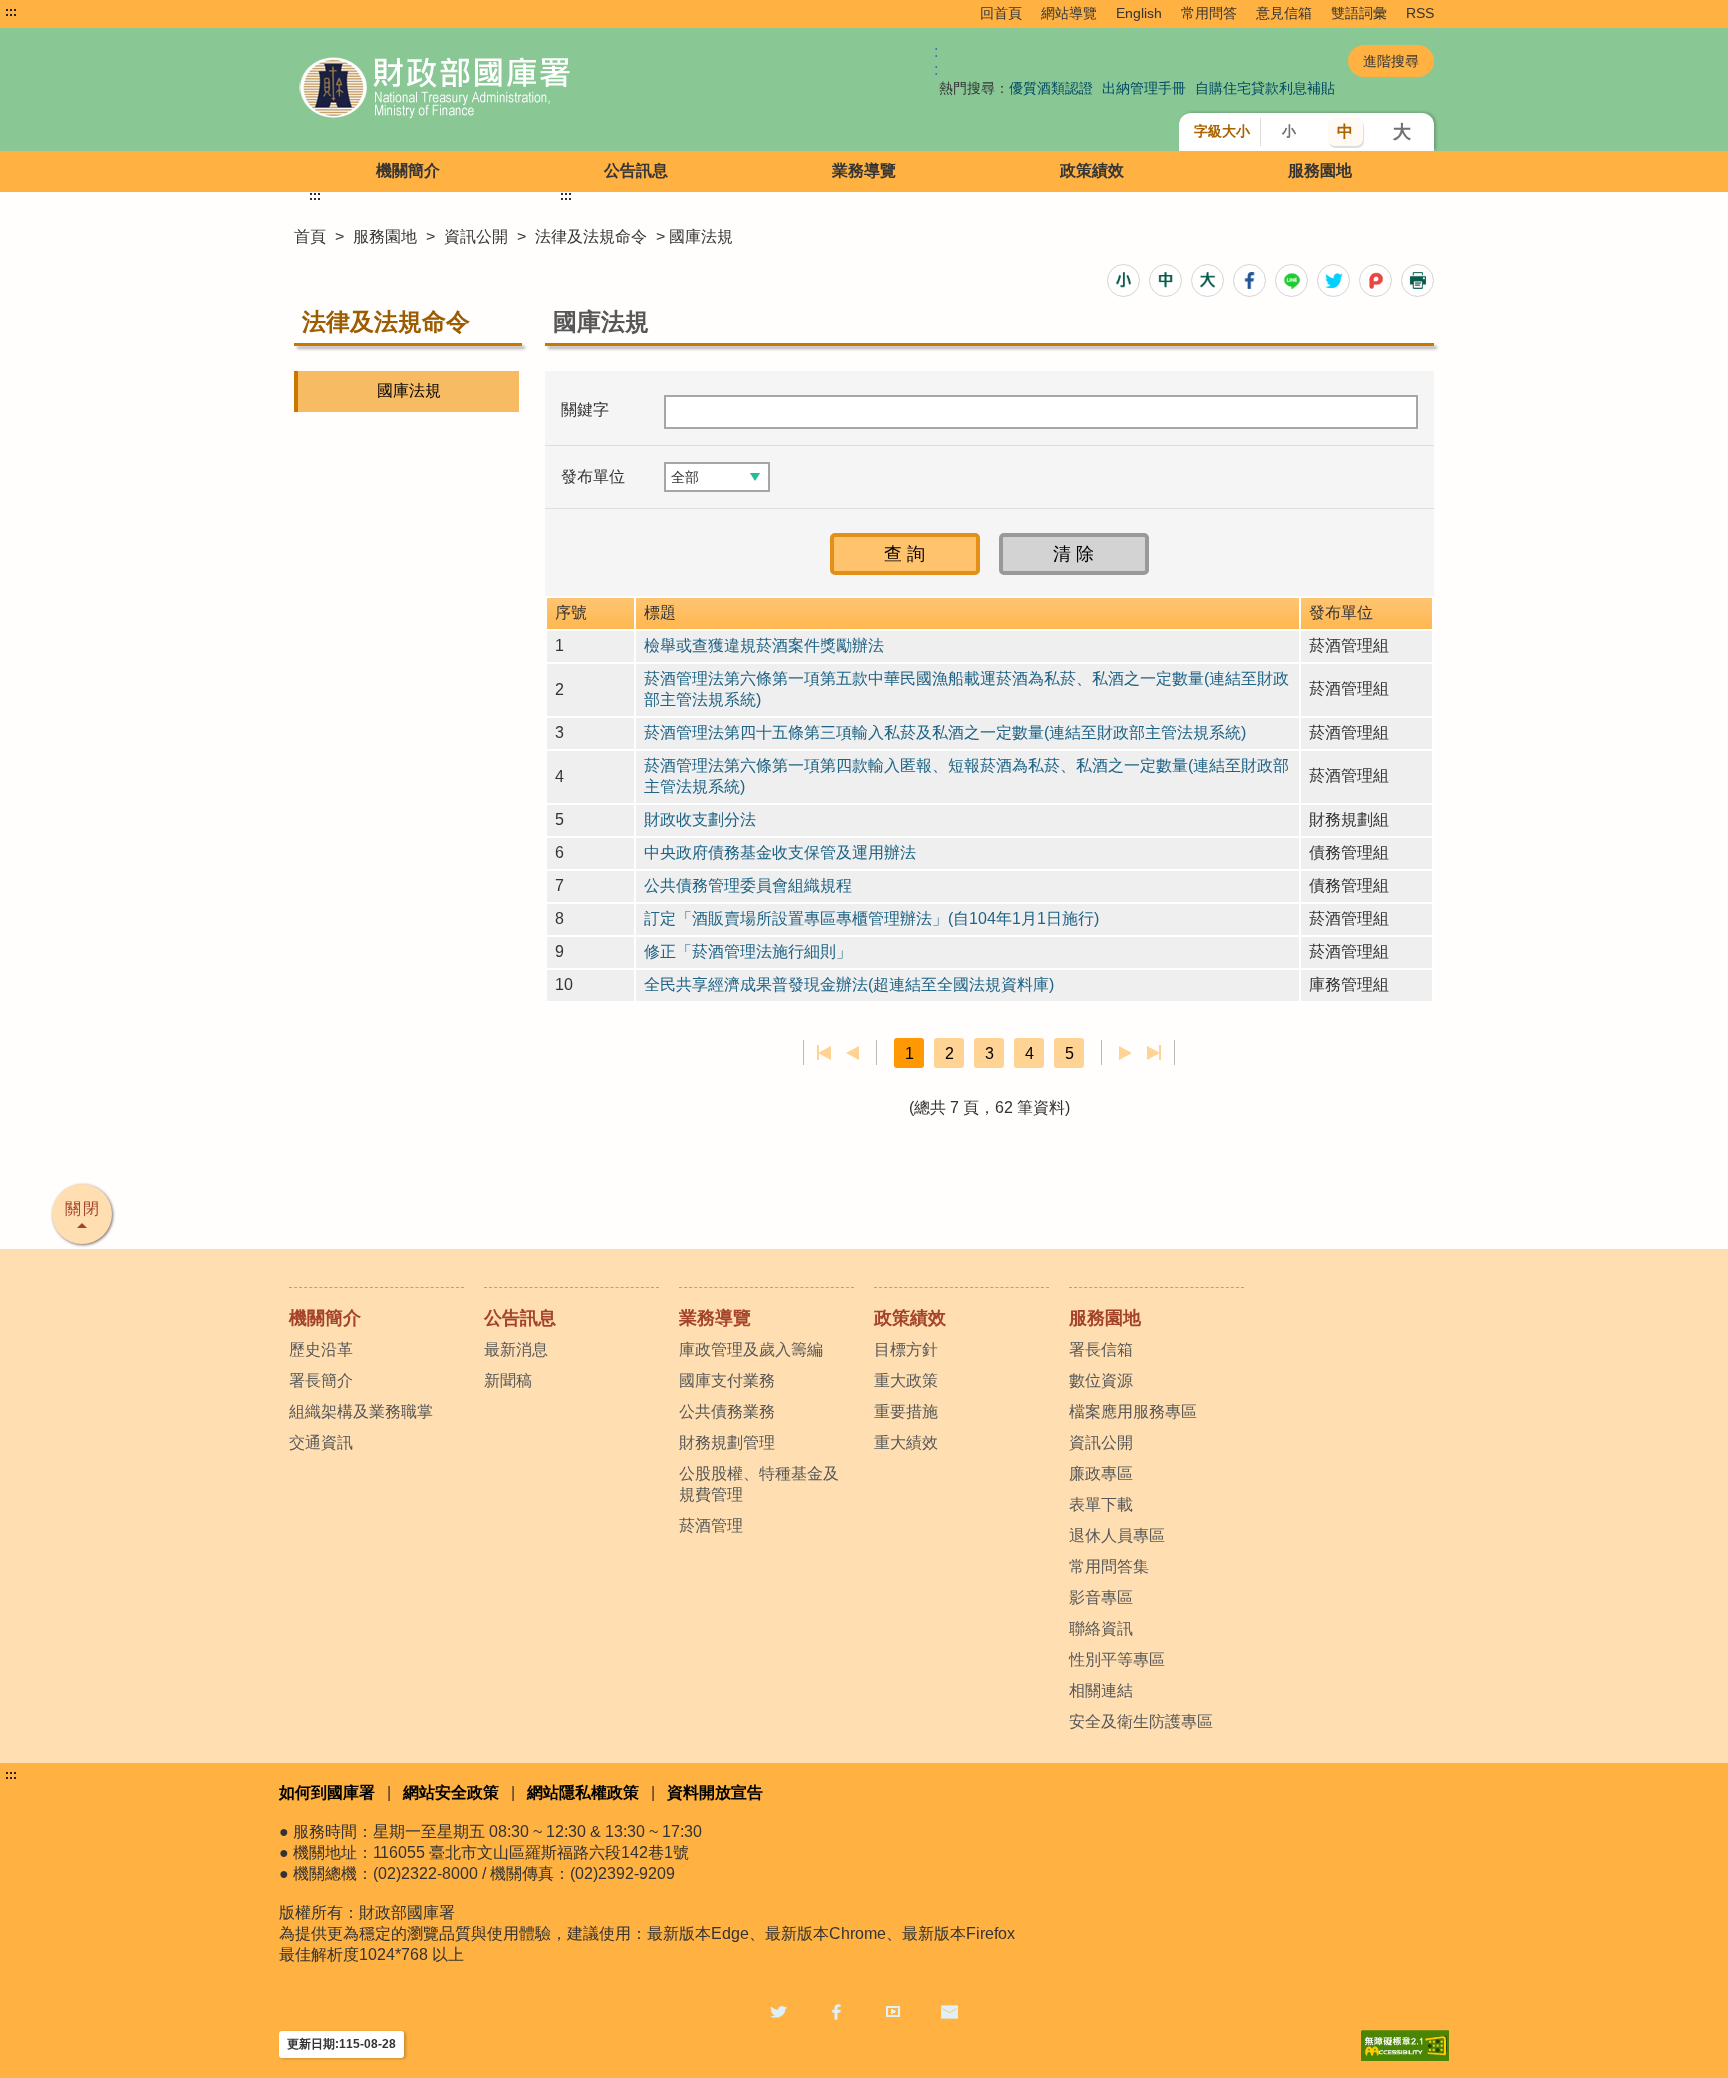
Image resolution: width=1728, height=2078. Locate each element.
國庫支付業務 (727, 1380)
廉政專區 (1101, 1473)
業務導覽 (864, 170)
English (1139, 13)
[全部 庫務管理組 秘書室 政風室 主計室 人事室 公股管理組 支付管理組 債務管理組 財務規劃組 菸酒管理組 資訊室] (717, 477)
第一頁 (824, 1053)
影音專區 (1101, 1597)
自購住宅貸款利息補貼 (1265, 88)
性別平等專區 (1117, 1659)
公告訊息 (636, 170)
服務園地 (1320, 170)
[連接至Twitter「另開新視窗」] (778, 2010)
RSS (1420, 13)
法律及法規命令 (591, 236)
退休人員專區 (1117, 1535)
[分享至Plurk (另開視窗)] (1375, 280)
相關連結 (1101, 1690)
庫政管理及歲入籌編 (751, 1349)
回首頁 (1001, 13)
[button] (1123, 280)
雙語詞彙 (1359, 13)
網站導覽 (1069, 13)
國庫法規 (409, 390)
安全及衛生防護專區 (1141, 1721)
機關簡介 (408, 170)
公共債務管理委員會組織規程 (748, 885)
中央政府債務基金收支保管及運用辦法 (780, 852)
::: (11, 12)
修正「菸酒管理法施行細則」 (748, 951)
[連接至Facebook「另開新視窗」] (836, 2010)
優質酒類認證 (1051, 88)
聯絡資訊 (1101, 1628)
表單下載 (1101, 1504)
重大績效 (906, 1442)
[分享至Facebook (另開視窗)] (1249, 280)
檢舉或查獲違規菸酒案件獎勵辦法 (764, 645)
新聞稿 (508, 1380)
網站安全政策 (451, 1792)
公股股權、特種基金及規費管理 (759, 1484)
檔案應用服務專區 (1133, 1411)
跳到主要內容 (53, 12)
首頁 (310, 236)
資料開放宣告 (715, 1792)
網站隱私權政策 (583, 1792)
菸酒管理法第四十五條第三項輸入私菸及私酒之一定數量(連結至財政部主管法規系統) (945, 732)
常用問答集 (1109, 1566)
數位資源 (1101, 1380)
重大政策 (906, 1380)
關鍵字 (585, 409)
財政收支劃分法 (700, 819)
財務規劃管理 (727, 1442)
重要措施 (906, 1411)
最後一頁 (1153, 1053)
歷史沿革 (321, 1349)
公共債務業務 (727, 1411)
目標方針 (906, 1349)
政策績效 (1092, 170)
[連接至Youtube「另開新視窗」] (893, 2010)
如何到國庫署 (327, 1792)
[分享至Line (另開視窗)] (1291, 280)
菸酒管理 (711, 1525)
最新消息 (516, 1349)
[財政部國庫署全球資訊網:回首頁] (522, 89)
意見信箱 (1284, 13)
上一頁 (852, 1053)
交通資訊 (321, 1442)
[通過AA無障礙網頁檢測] (1405, 2045)
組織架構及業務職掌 (361, 1411)
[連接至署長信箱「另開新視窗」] (949, 2010)
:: (936, 60)
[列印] (1417, 280)
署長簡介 (321, 1380)
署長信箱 (1101, 1349)
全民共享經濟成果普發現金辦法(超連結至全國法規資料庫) (849, 984)
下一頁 (1125, 1053)
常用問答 (1209, 13)
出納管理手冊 (1144, 88)
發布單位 (593, 476)
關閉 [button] (83, 1208)
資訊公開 (476, 236)
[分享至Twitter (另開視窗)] (1333, 280)
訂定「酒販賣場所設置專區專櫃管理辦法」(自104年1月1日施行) (871, 918)
